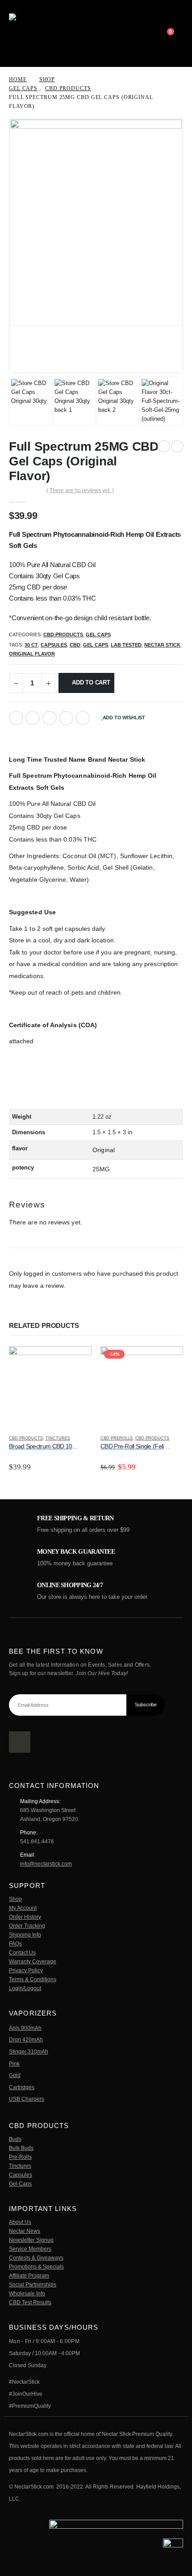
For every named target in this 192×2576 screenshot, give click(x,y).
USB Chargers (27, 2099)
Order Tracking (27, 1926)
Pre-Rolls (20, 2157)
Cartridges (22, 2087)
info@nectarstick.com (46, 1864)
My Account (23, 1908)
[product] (50, 1388)
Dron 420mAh (26, 2039)
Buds (15, 2139)
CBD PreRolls (117, 1438)
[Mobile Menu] (154, 33)
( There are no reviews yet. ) (80, 490)
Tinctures (58, 1438)
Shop (15, 1899)
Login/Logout (25, 1988)
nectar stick (162, 645)
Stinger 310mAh (29, 2051)
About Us (20, 2222)
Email (83, 718)
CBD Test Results (30, 2302)
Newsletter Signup (31, 2240)
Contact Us (22, 1952)
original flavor (32, 654)
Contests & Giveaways (36, 2258)
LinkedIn (50, 718)
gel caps (96, 645)
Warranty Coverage (33, 1961)
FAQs (15, 1943)
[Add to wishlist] (88, 1439)
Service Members (30, 2249)
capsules (54, 645)
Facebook (16, 718)
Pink (14, 2064)
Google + (66, 718)
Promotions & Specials (36, 2267)
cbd (75, 645)
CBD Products (63, 635)
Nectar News (25, 2231)
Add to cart (91, 682)
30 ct (31, 645)
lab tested (126, 645)
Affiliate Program (29, 2275)
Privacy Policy (26, 1970)
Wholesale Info (27, 2293)
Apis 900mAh (25, 2028)
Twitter (33, 718)
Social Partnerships (33, 2284)
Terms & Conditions (33, 1979)
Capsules (21, 2175)
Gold (15, 2075)
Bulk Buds (21, 2148)
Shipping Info (25, 1935)
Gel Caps (98, 635)
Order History (25, 1917)
